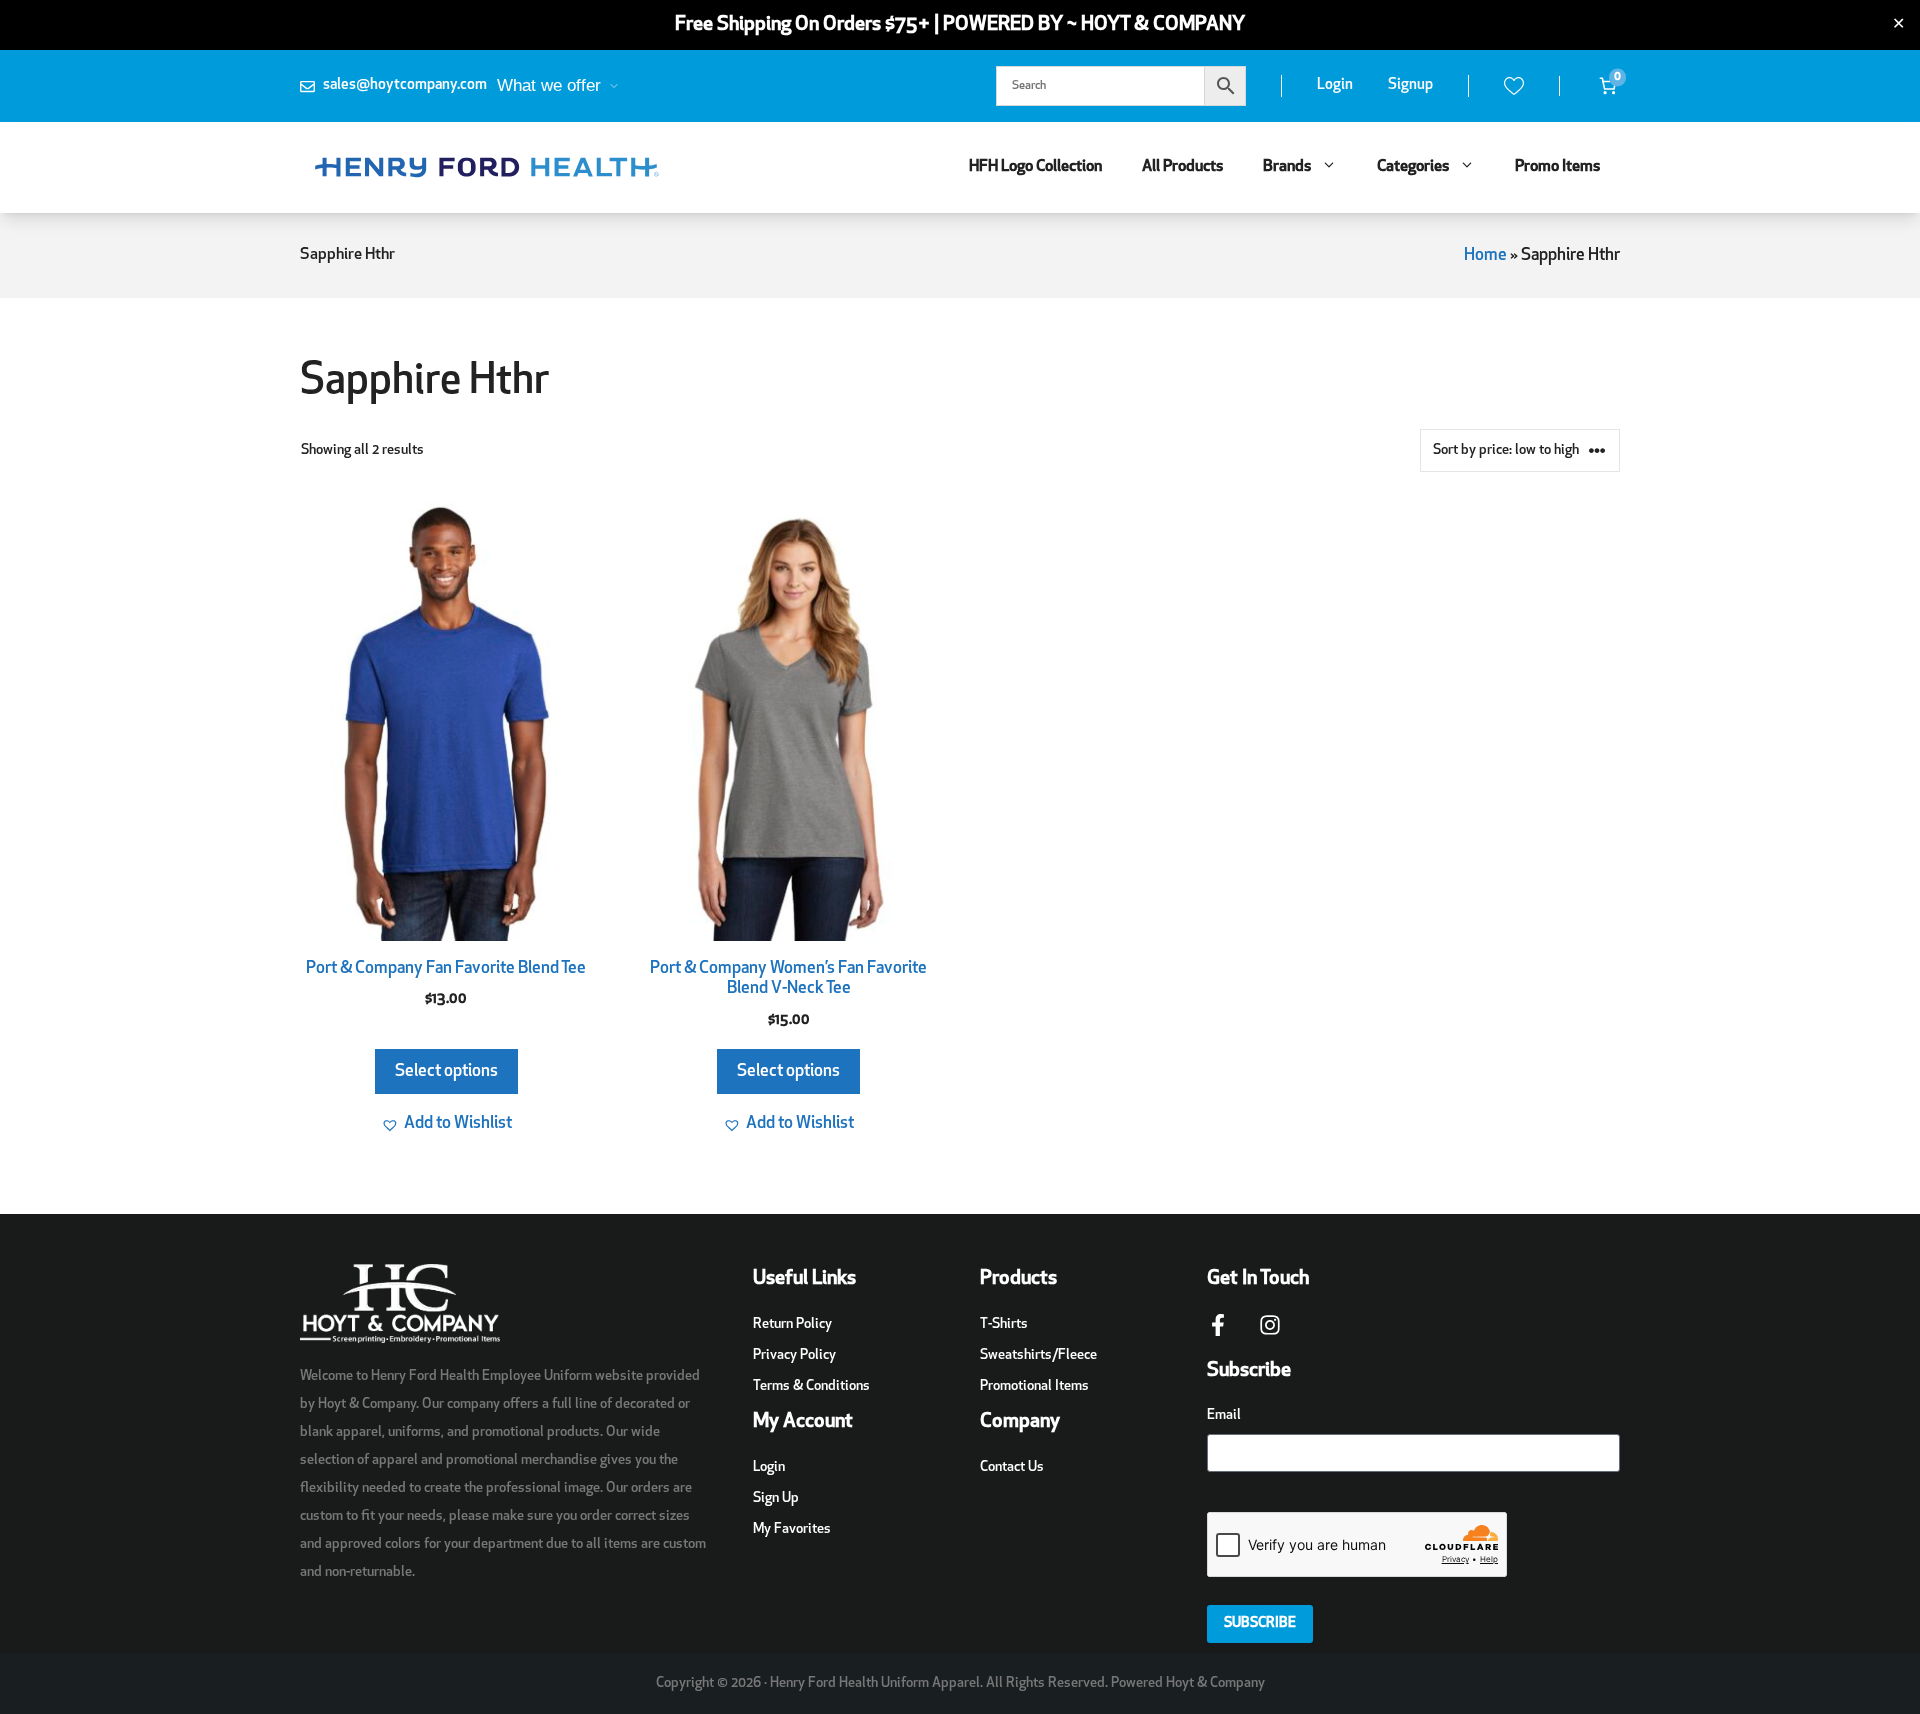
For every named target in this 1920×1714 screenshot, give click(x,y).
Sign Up (776, 1498)
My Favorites (792, 1529)
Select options (446, 1071)
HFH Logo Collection (1035, 167)
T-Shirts (1004, 1324)
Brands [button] (1287, 167)
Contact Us (1012, 1467)
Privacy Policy (794, 1355)
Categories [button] (1413, 167)
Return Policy (792, 1324)
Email (1224, 1415)
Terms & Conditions (811, 1386)
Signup (1410, 85)
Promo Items (1557, 167)
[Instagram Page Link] (1270, 1335)
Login (1335, 85)
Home (1485, 255)
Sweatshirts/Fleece (1038, 1355)
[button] (446, 1124)
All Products (1182, 167)
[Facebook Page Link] (1218, 1335)
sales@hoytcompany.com (405, 85)
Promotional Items (1034, 1386)
